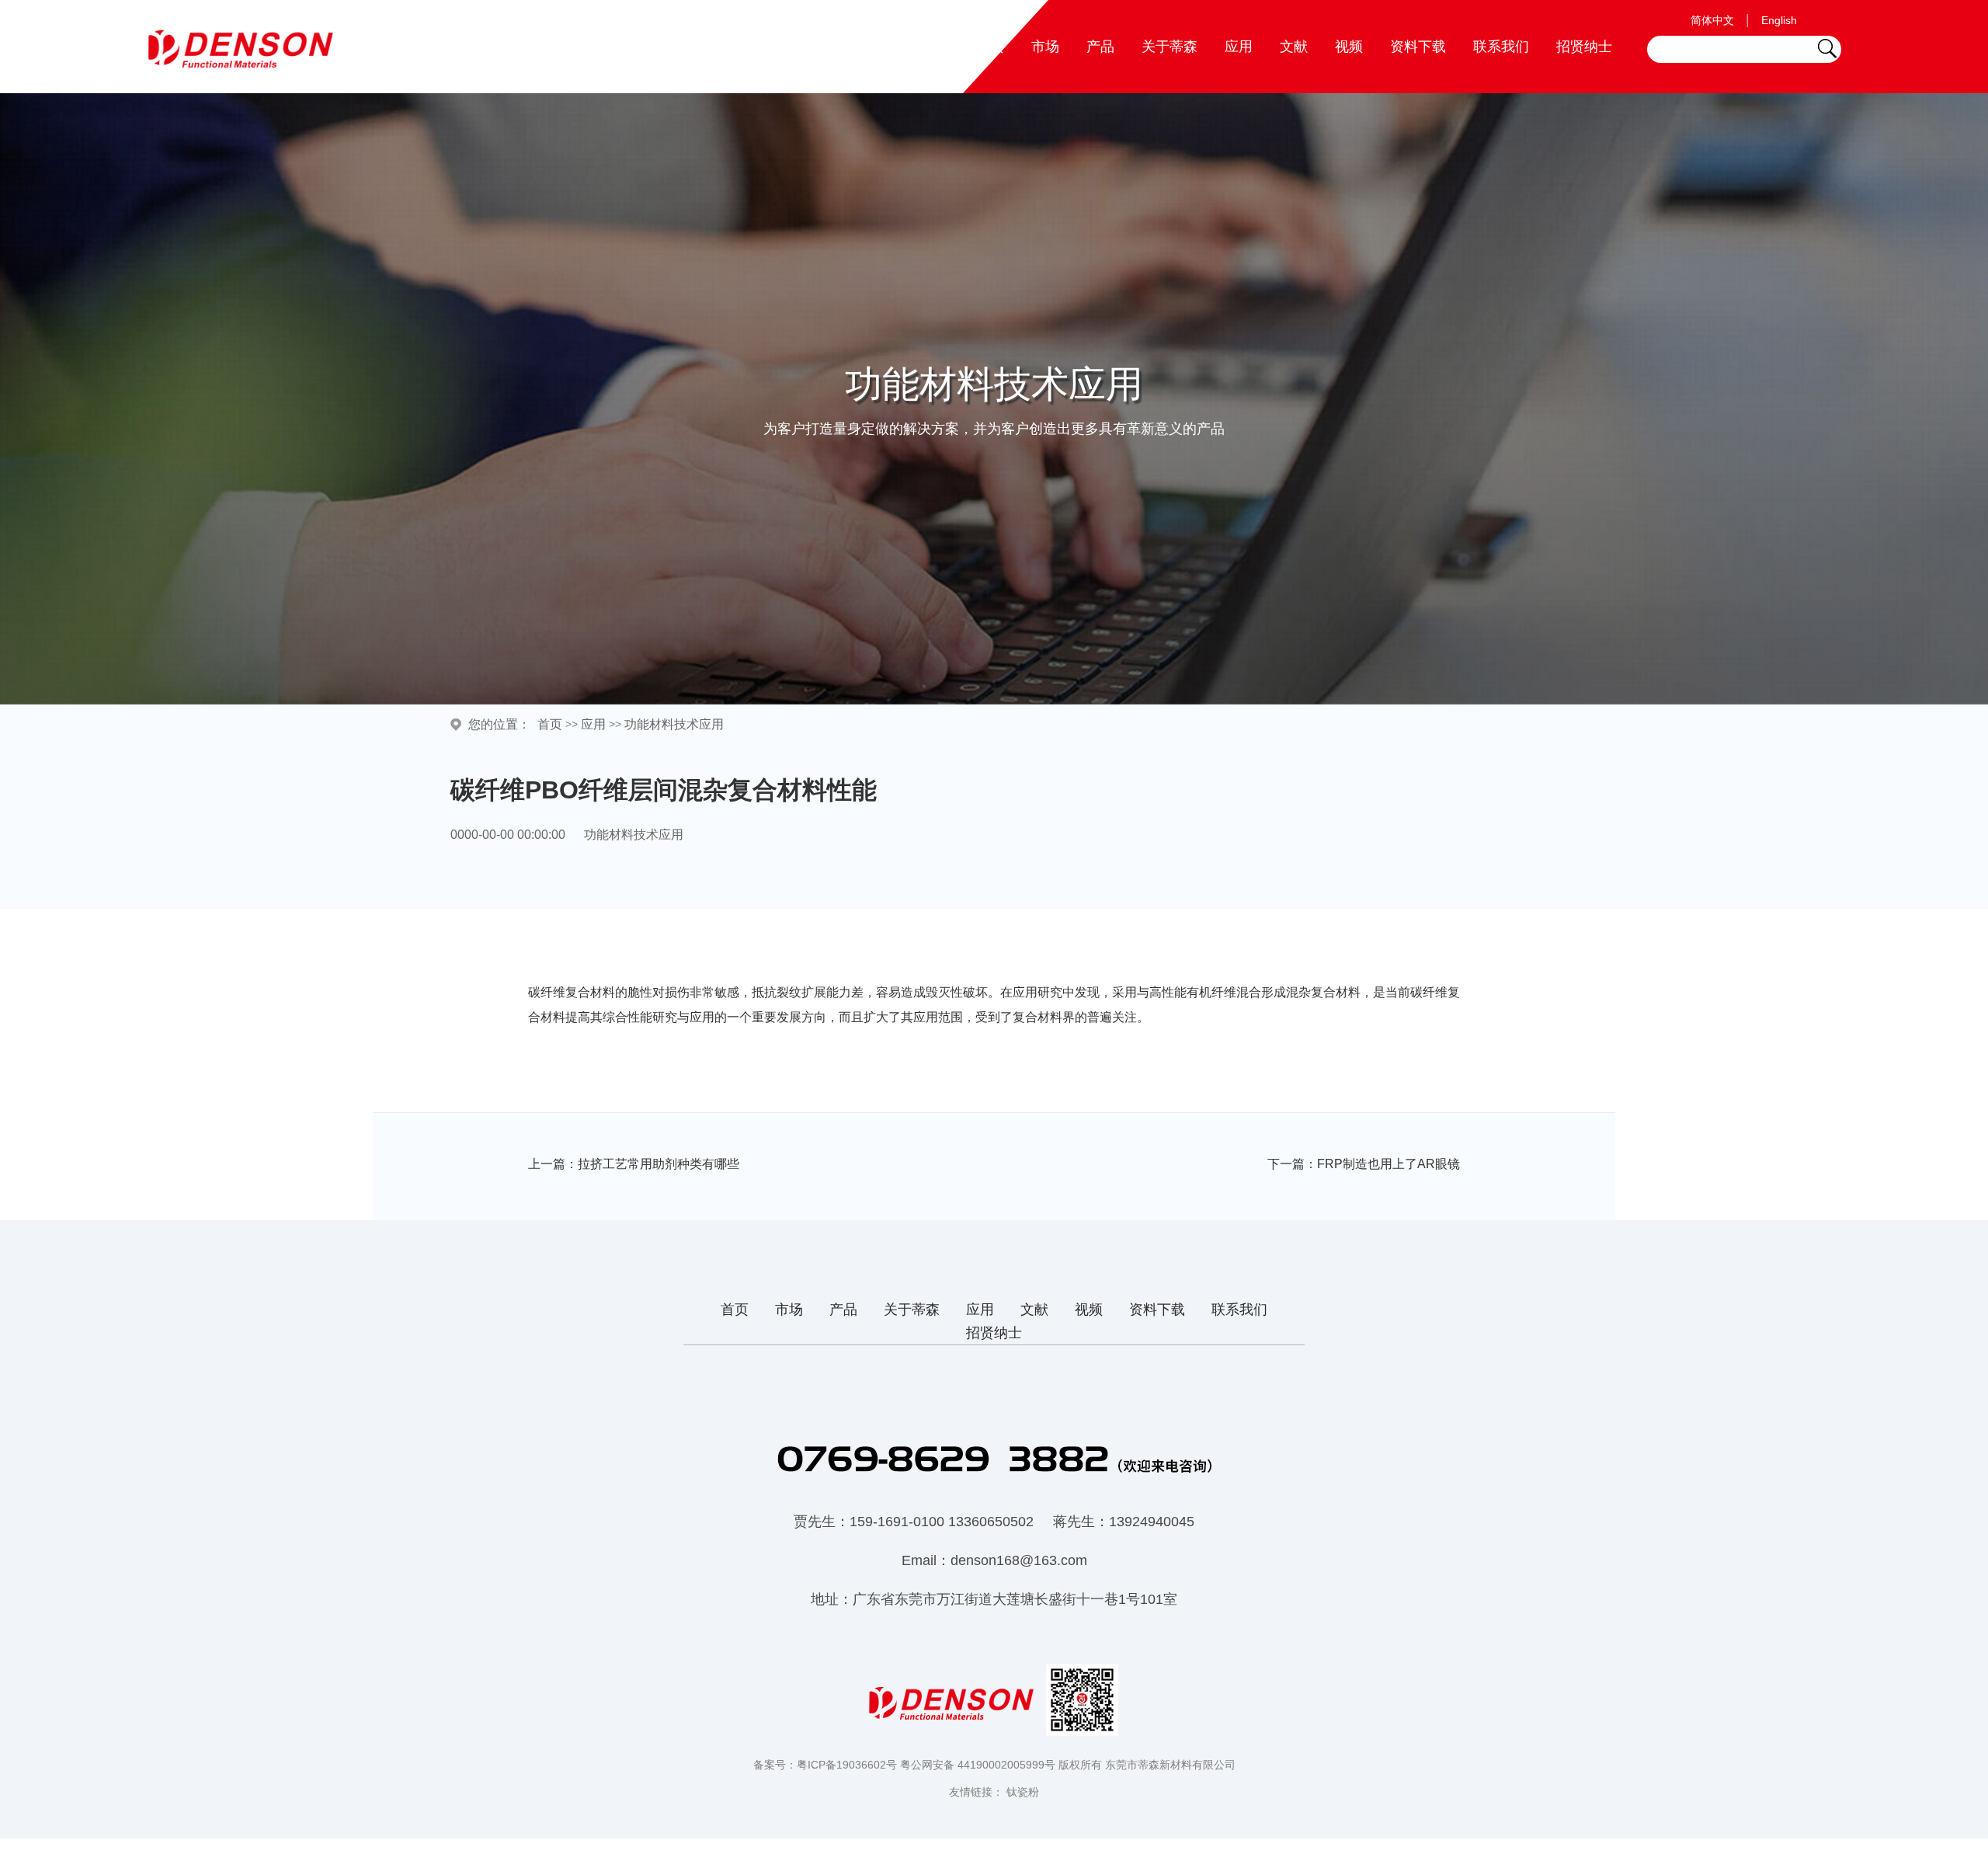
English (1779, 20)
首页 (990, 47)
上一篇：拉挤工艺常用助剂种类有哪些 (634, 1164)
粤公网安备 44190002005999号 (978, 1765)
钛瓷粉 (1023, 1792)
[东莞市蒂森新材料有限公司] (245, 49)
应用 (1239, 47)
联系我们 (1501, 47)
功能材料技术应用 (674, 724)
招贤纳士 (1584, 47)
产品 (1100, 47)
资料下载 (1418, 47)
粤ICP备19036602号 (847, 1765)
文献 (1294, 47)
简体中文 (1712, 20)
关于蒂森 (1170, 47)
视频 (1349, 47)
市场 (1045, 47)
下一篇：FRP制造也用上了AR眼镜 (1364, 1164)
